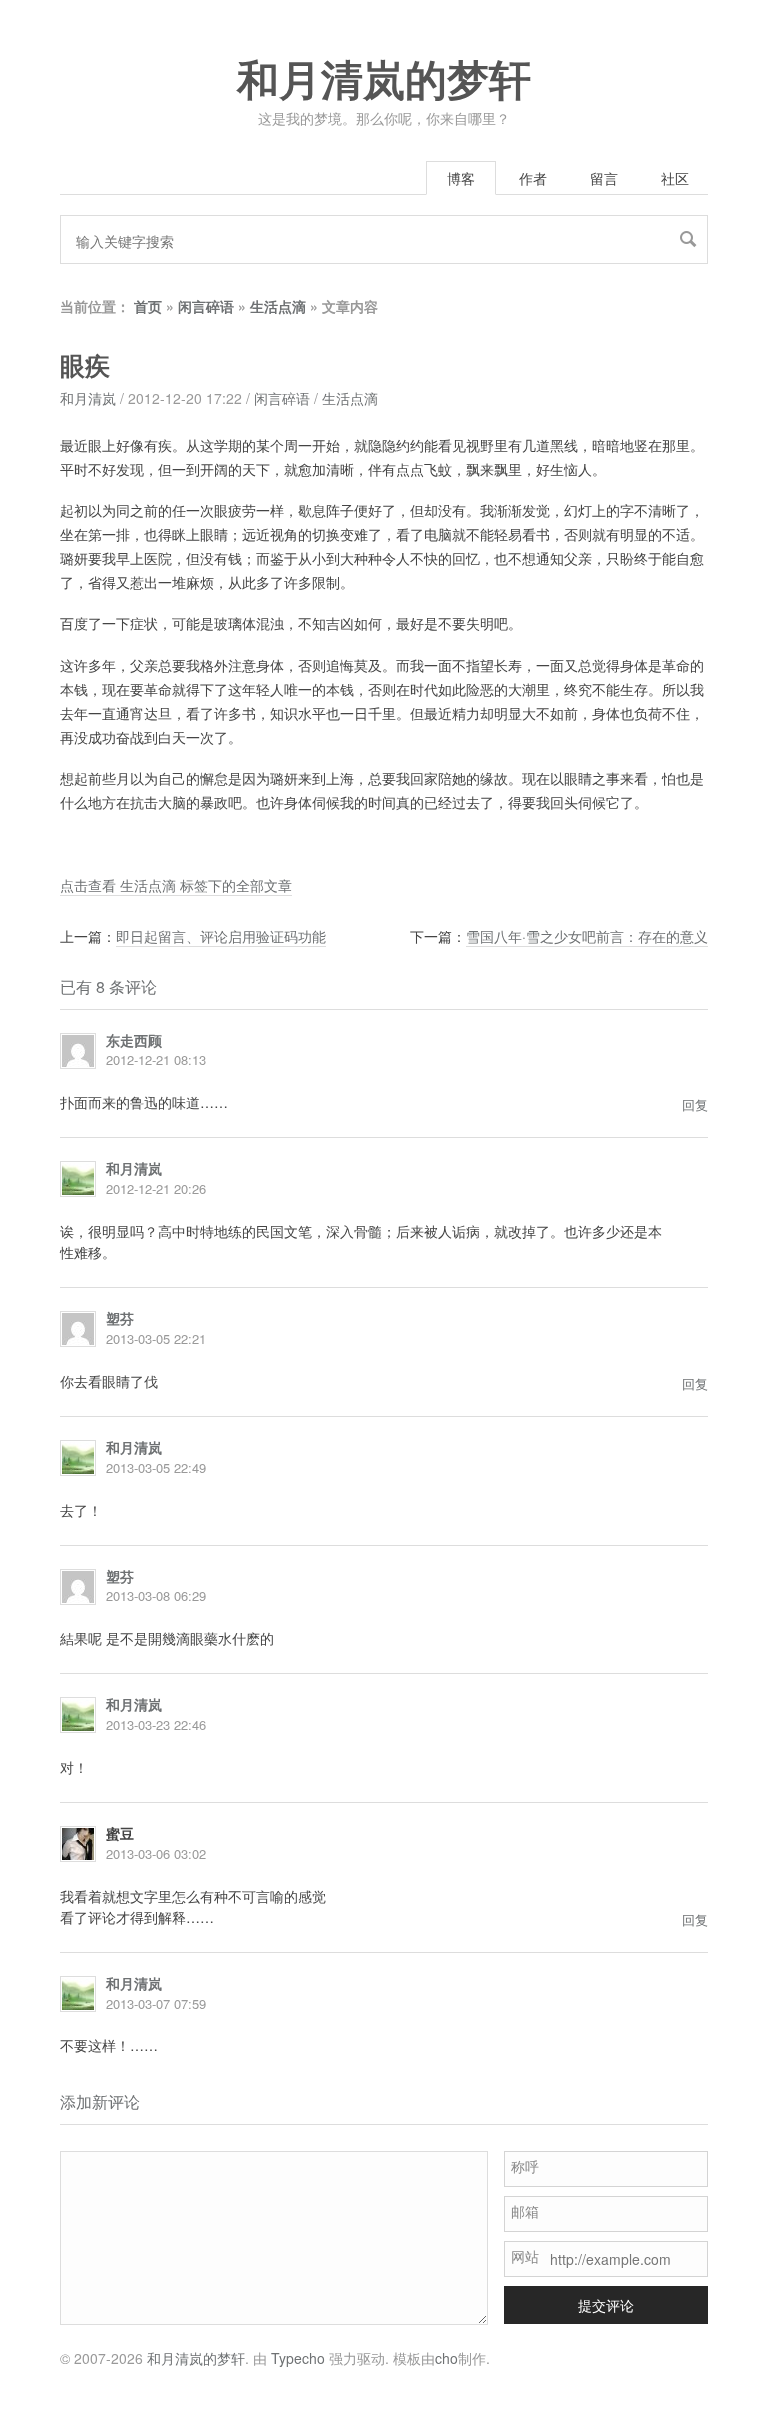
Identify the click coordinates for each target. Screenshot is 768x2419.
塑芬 (120, 1318)
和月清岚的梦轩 (384, 81)
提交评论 (606, 2305)
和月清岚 (88, 398)
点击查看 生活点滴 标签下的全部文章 (176, 885)
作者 (533, 178)
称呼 (525, 2166)
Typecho (298, 2358)
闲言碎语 (206, 306)
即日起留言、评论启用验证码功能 (221, 936)
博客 (461, 178)
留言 (604, 178)
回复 (695, 1104)
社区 (675, 178)
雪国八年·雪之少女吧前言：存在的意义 (587, 936)
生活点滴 (278, 306)
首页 (148, 306)
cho (446, 2358)
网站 (525, 2256)
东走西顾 (134, 1040)
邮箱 (525, 2211)
